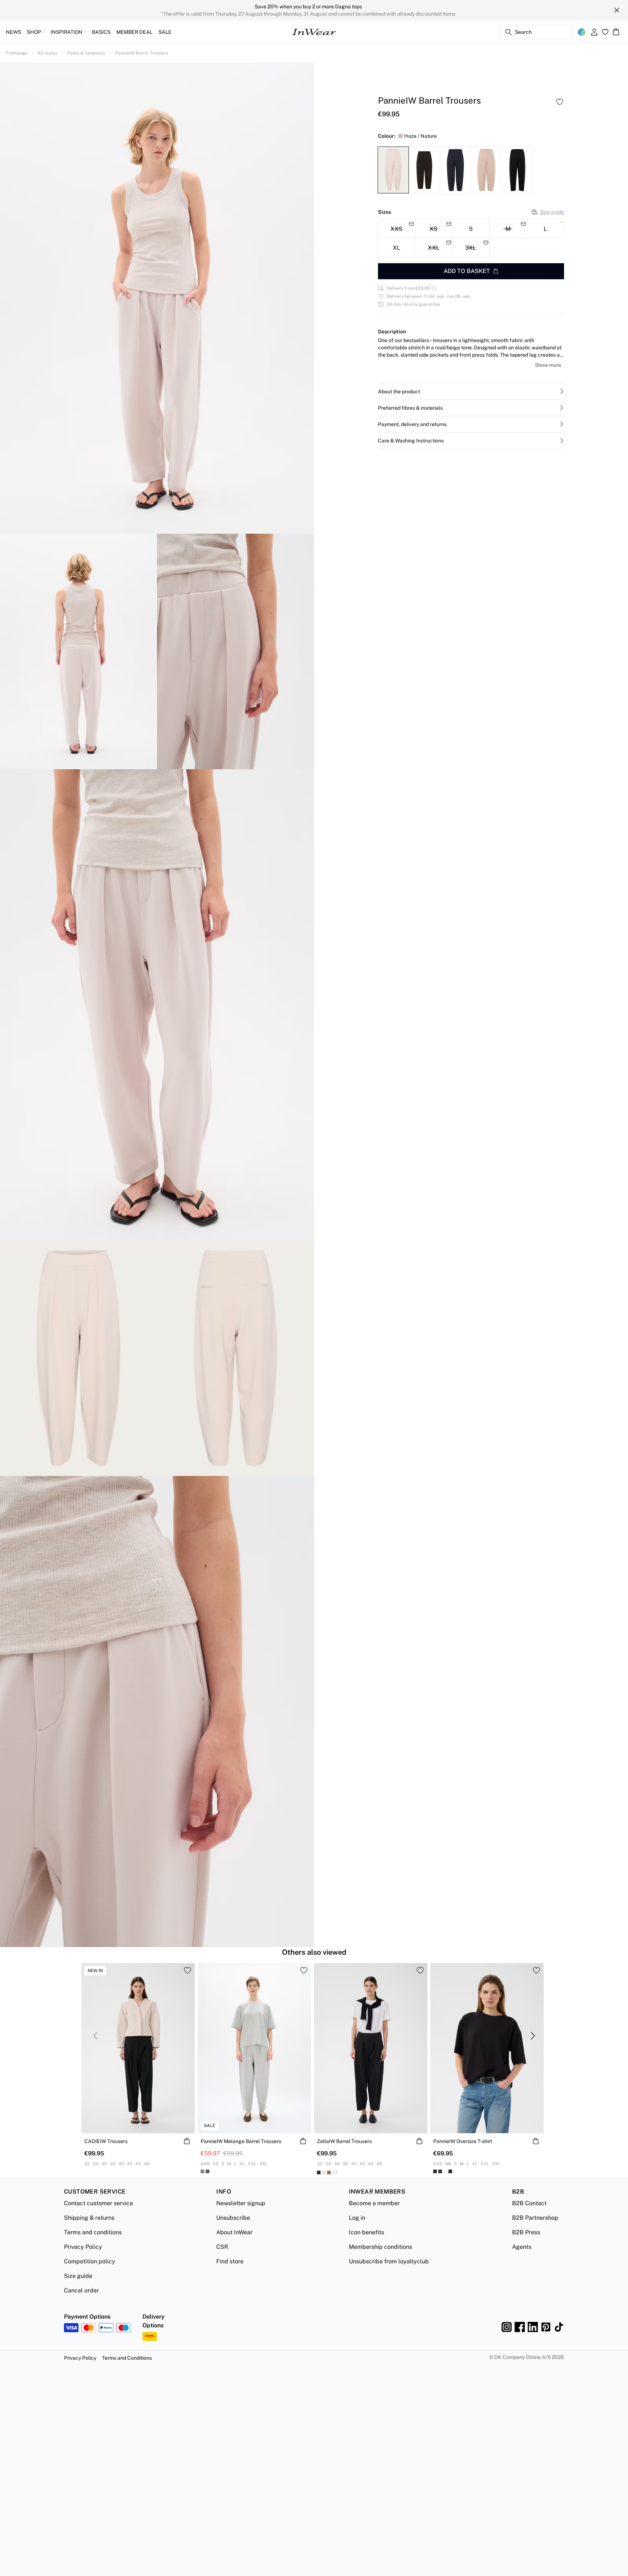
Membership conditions (381, 2247)
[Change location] (581, 32)
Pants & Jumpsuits (86, 53)
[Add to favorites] (560, 102)
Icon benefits (367, 2232)
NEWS (13, 32)
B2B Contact (529, 2203)
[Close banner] (617, 10)
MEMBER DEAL (134, 32)
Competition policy (90, 2261)
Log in (357, 2218)
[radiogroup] (471, 239)
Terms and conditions (93, 2232)
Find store (230, 2261)
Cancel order (81, 2290)
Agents (522, 2247)
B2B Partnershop (535, 2218)
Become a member (374, 2203)
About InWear (234, 2232)
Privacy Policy (83, 2247)
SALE (165, 32)
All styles (47, 53)
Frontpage (17, 53)
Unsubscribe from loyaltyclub (389, 2261)
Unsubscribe (233, 2218)
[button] (471, 392)
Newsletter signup (241, 2203)
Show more (548, 365)
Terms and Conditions (127, 2358)
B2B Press (526, 2232)
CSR (222, 2247)
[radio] (471, 229)
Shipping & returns (89, 2218)
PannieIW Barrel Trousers (142, 53)
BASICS (101, 32)
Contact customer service (98, 2203)
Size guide (552, 212)
